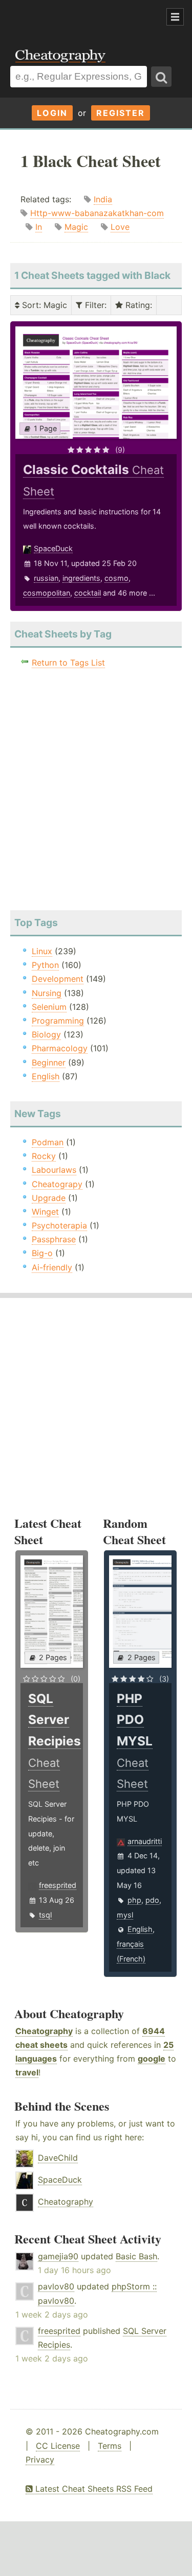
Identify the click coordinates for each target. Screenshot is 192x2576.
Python (45, 965)
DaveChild (58, 2158)
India (103, 199)
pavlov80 (56, 2286)
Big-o (42, 1253)
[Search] (161, 77)
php (134, 1900)
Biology (46, 1034)
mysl (125, 1915)
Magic (76, 227)
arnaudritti (145, 1841)
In (39, 227)
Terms (110, 2446)
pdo (152, 1900)
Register (121, 113)
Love (120, 227)
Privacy (40, 2460)
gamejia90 (58, 2256)
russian (46, 578)
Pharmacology (60, 1048)
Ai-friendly (52, 1267)
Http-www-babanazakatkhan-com (97, 213)
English (46, 1076)
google (152, 2059)
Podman (48, 1142)
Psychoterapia (59, 1225)
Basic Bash (136, 2256)
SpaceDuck (53, 548)
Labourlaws (54, 1170)
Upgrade (49, 1198)
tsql (45, 1915)
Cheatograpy (57, 1184)
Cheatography (44, 2031)
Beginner (49, 1062)
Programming (58, 1021)
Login (52, 113)
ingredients (81, 578)
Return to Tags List (68, 663)
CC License (58, 2446)
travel (27, 2072)
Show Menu (175, 17)
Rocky (44, 1156)
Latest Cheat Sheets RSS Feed (93, 2489)
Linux (42, 951)
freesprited (58, 1885)
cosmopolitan (47, 593)
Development (58, 979)
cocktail (88, 593)
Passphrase (54, 1239)
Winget (45, 1212)
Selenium (49, 1007)
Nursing (47, 993)
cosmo (116, 578)
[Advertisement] (82, 17)
